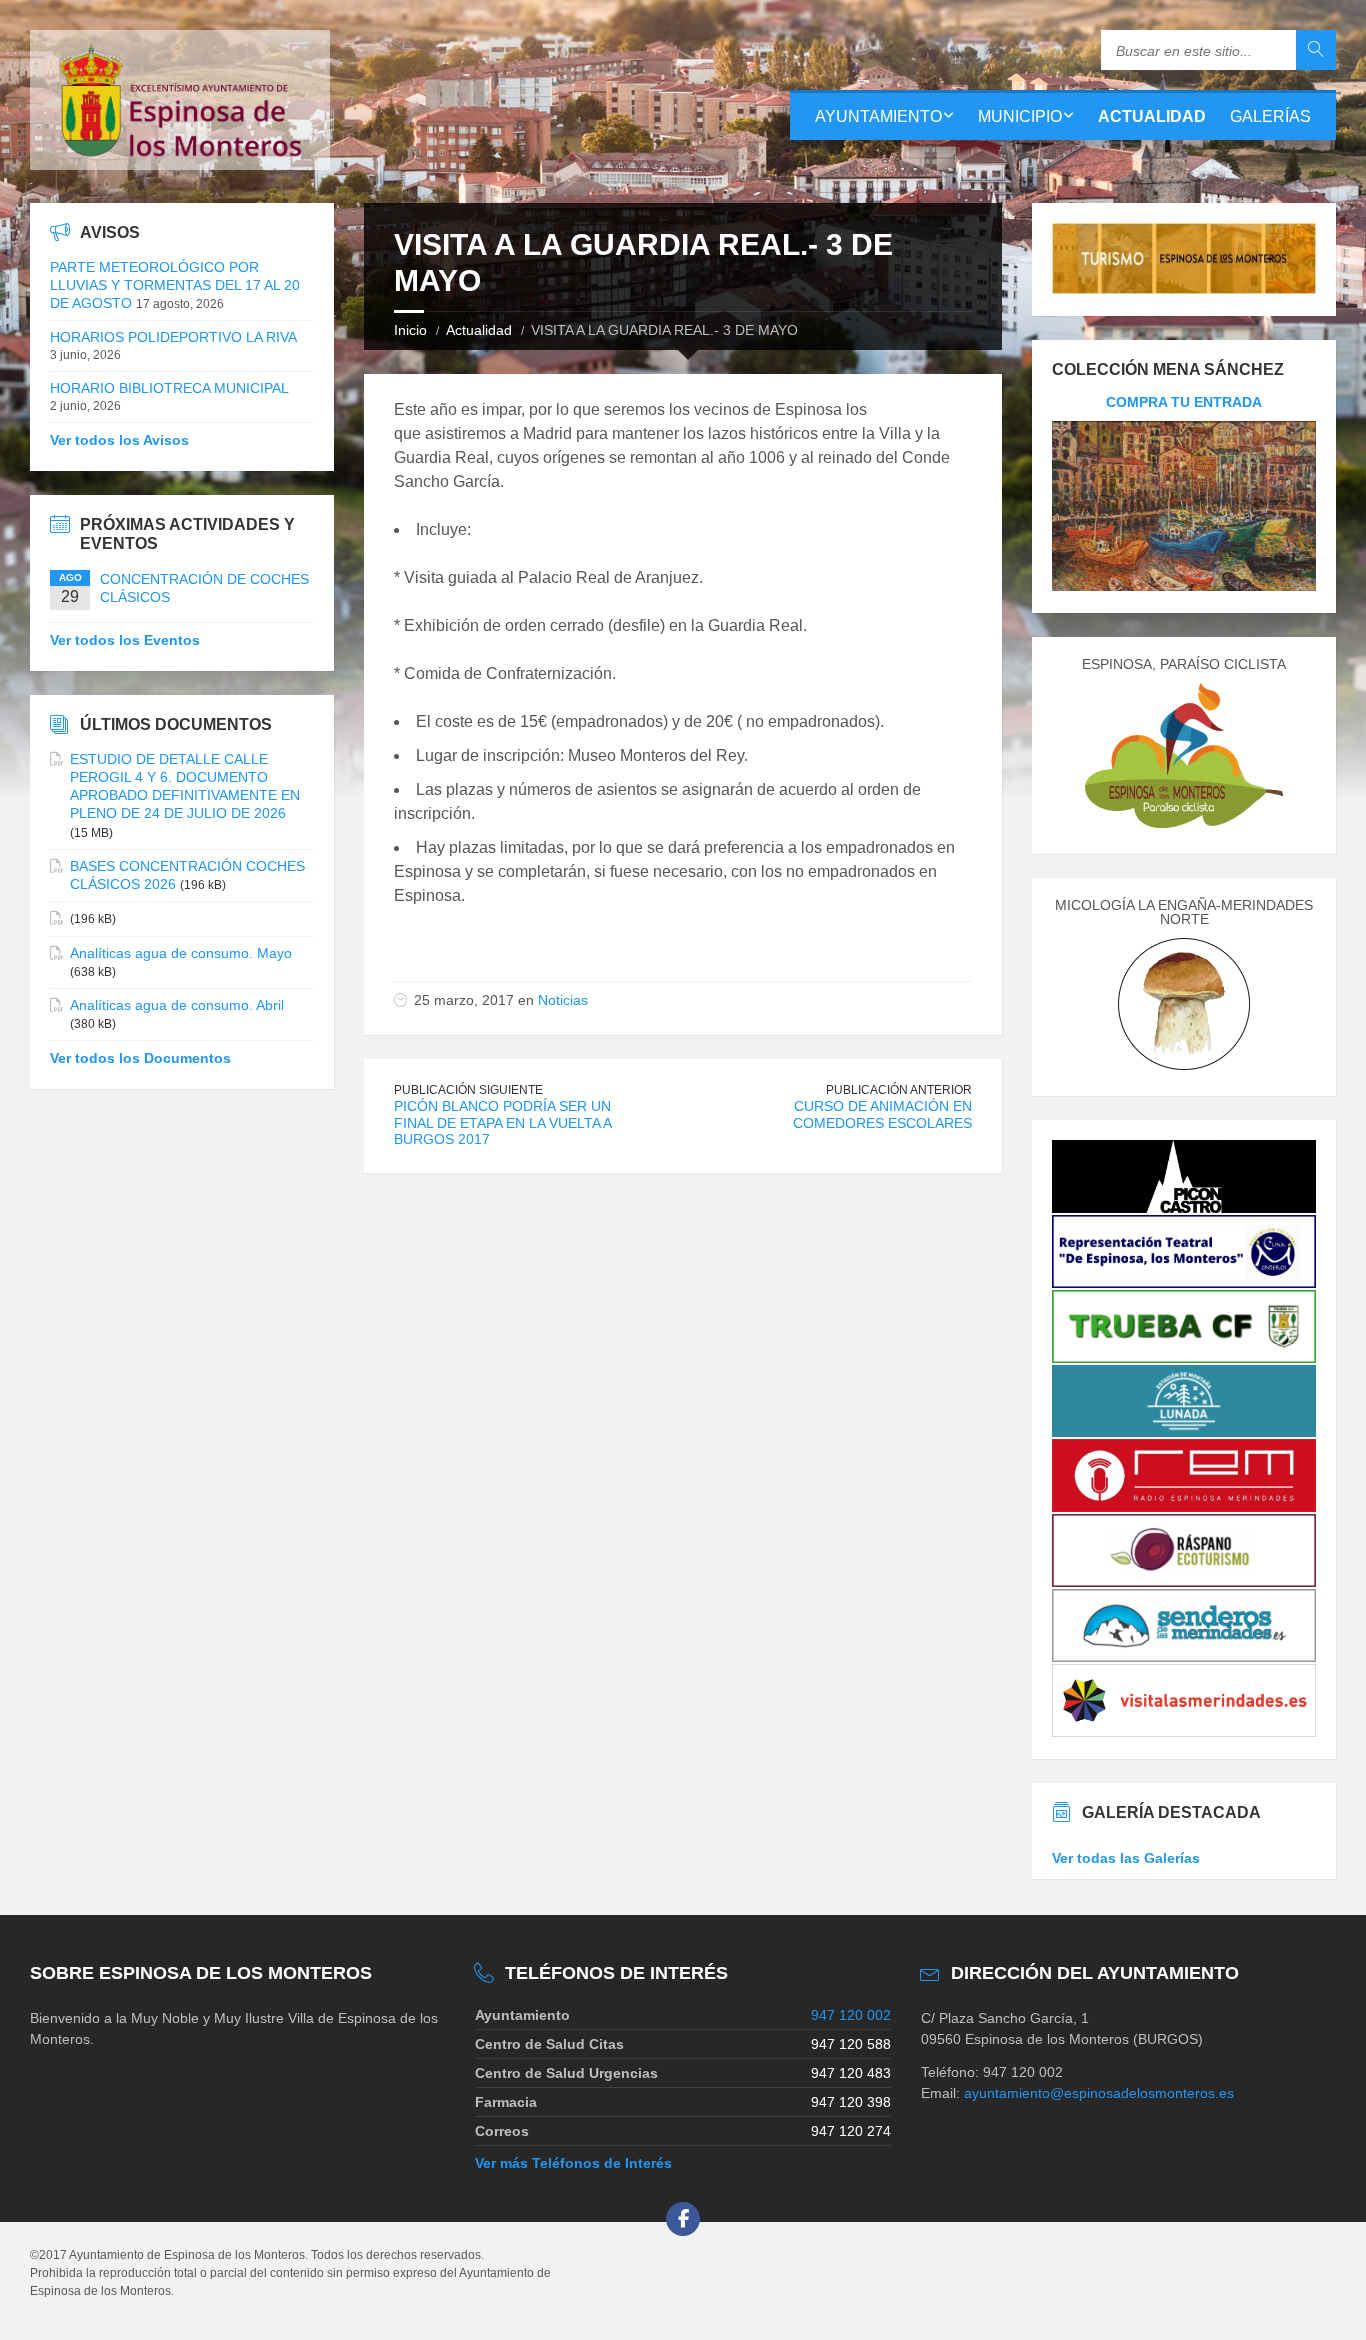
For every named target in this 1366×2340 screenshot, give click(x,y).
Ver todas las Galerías (1126, 1858)
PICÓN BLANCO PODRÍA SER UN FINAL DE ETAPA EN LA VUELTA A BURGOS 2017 (502, 1123)
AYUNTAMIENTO (878, 116)
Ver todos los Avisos (119, 440)
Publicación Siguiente (468, 1090)
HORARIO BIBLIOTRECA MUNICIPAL (169, 388)
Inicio (410, 330)
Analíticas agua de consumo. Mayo (181, 953)
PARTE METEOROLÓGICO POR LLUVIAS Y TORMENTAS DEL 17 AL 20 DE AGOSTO (175, 285)
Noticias (563, 1000)
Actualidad (479, 330)
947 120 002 (851, 2015)
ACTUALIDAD (1152, 116)
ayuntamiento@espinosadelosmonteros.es (1099, 2093)
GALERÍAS (1270, 116)
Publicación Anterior (899, 1090)
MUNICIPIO (1020, 116)
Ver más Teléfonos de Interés (573, 2163)
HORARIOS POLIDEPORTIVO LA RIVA (173, 337)
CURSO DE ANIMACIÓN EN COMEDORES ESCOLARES (882, 1114)
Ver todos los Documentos (140, 1058)
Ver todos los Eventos (125, 640)
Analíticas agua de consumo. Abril (177, 1005)
